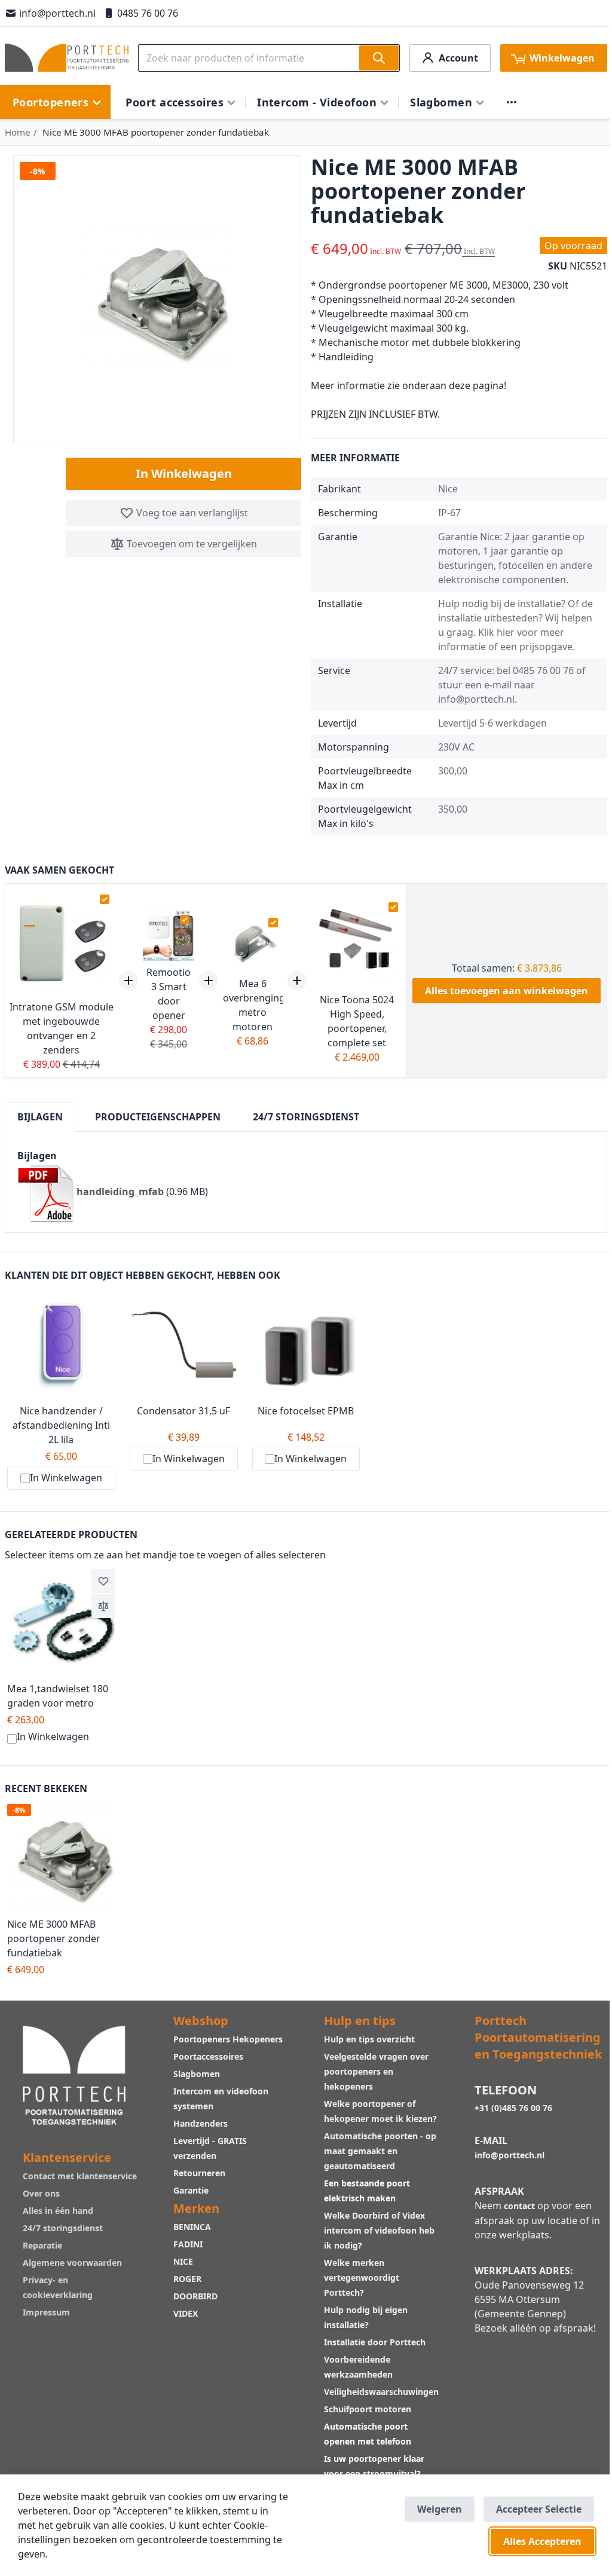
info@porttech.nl (57, 13)
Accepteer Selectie (539, 2509)
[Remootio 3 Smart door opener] (169, 936)
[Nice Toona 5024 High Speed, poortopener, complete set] (357, 943)
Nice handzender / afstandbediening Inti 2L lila (61, 1425)
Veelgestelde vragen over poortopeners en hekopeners (376, 2071)
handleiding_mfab (120, 1191)
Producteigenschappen (158, 1117)
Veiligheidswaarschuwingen (381, 2392)
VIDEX (186, 2313)
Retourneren (199, 2173)
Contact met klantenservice (80, 2176)
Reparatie (42, 2245)
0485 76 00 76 (148, 13)
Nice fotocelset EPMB (306, 1411)
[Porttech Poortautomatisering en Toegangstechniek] (74, 2074)
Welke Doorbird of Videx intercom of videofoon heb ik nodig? (379, 2230)
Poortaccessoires (208, 2056)
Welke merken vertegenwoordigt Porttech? (362, 2278)
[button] (103, 1581)
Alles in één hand (58, 2211)
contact (519, 2206)
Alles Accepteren (542, 2541)
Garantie (191, 2190)
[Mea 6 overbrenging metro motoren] (253, 943)
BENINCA (192, 2227)
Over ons (41, 2193)
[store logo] (67, 58)
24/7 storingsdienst (63, 2228)
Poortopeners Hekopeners (228, 2039)
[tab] (40, 1117)
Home (18, 132)
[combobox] (269, 58)
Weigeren (440, 2509)
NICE (183, 2261)
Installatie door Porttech (376, 2342)
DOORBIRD (195, 2296)
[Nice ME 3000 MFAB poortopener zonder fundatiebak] (61, 1858)
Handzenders (201, 2123)
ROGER (187, 2279)
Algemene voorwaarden (72, 2263)
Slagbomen (197, 2074)
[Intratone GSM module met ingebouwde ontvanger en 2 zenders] (61, 943)
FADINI (188, 2244)
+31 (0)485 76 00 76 (513, 2108)
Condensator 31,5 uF (183, 1411)
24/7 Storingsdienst (306, 1117)
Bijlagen (40, 1117)
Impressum (46, 2312)
